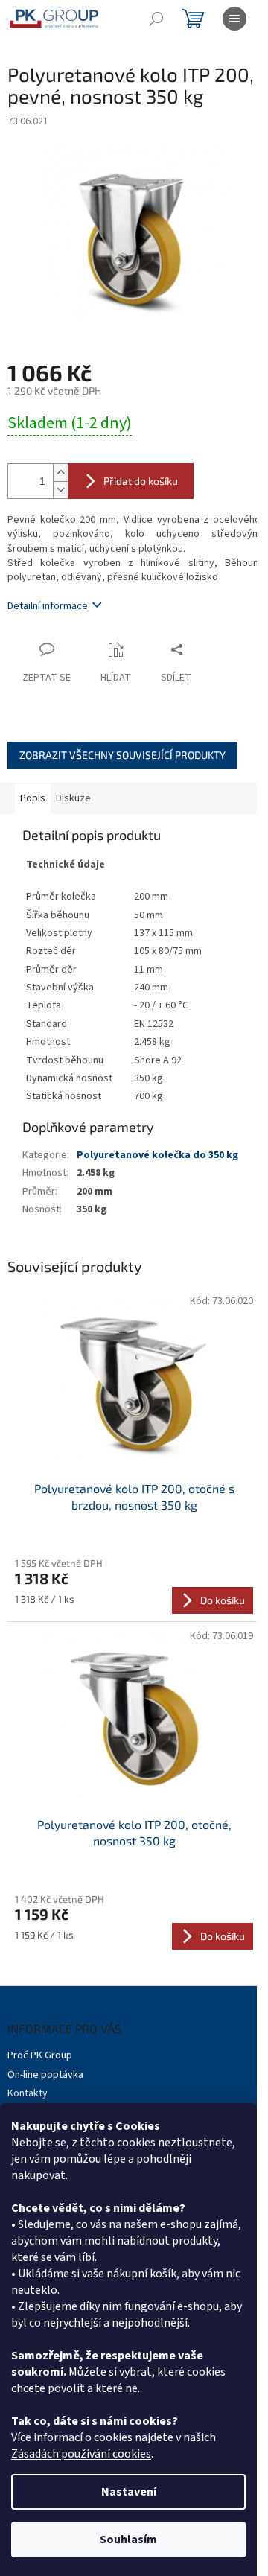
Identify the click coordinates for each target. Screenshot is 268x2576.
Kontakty (28, 2093)
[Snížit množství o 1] (60, 490)
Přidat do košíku (141, 481)
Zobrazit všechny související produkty (122, 755)
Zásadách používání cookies (81, 2454)
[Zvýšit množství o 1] (60, 473)
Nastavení (129, 2492)
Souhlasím (128, 2540)
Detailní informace (48, 606)
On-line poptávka (45, 2075)
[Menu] (234, 19)
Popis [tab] (33, 798)
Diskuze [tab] (73, 798)
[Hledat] (156, 19)
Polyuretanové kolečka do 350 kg (157, 1155)
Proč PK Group (40, 2055)
